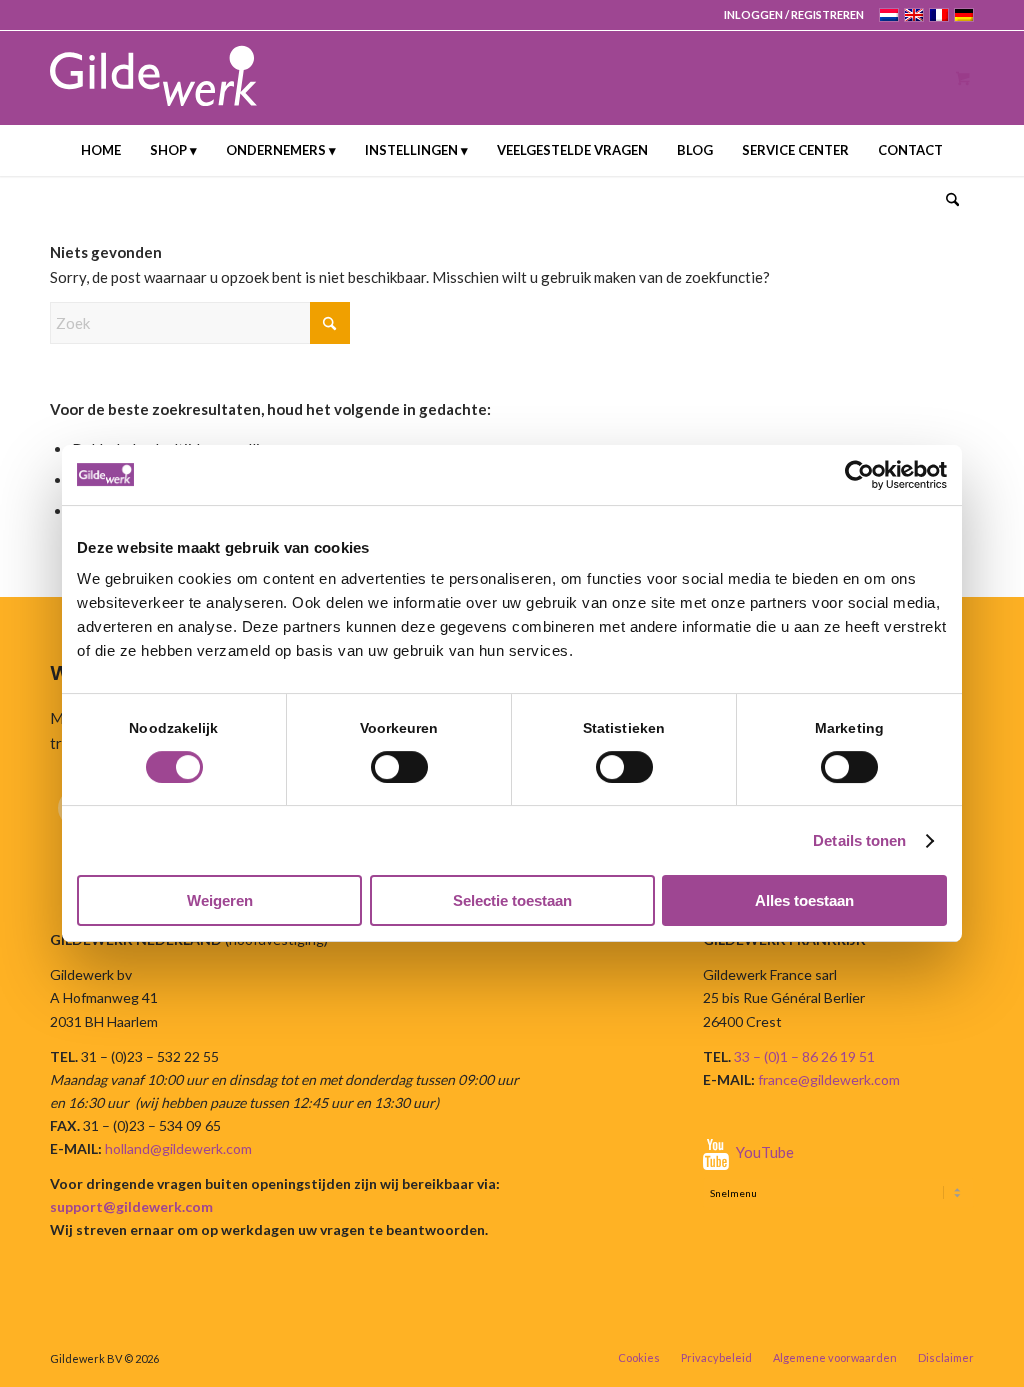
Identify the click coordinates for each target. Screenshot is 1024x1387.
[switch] (399, 767)
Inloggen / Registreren (794, 14)
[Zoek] (946, 200)
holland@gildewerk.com (178, 1148)
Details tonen (859, 840)
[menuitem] (789, 15)
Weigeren (220, 900)
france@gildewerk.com (829, 1079)
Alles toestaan (804, 900)
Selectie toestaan (512, 900)
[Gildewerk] (153, 77)
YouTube (765, 1152)
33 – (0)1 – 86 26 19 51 (804, 1056)
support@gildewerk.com (131, 1206)
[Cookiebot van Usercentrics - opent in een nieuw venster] (859, 475)
